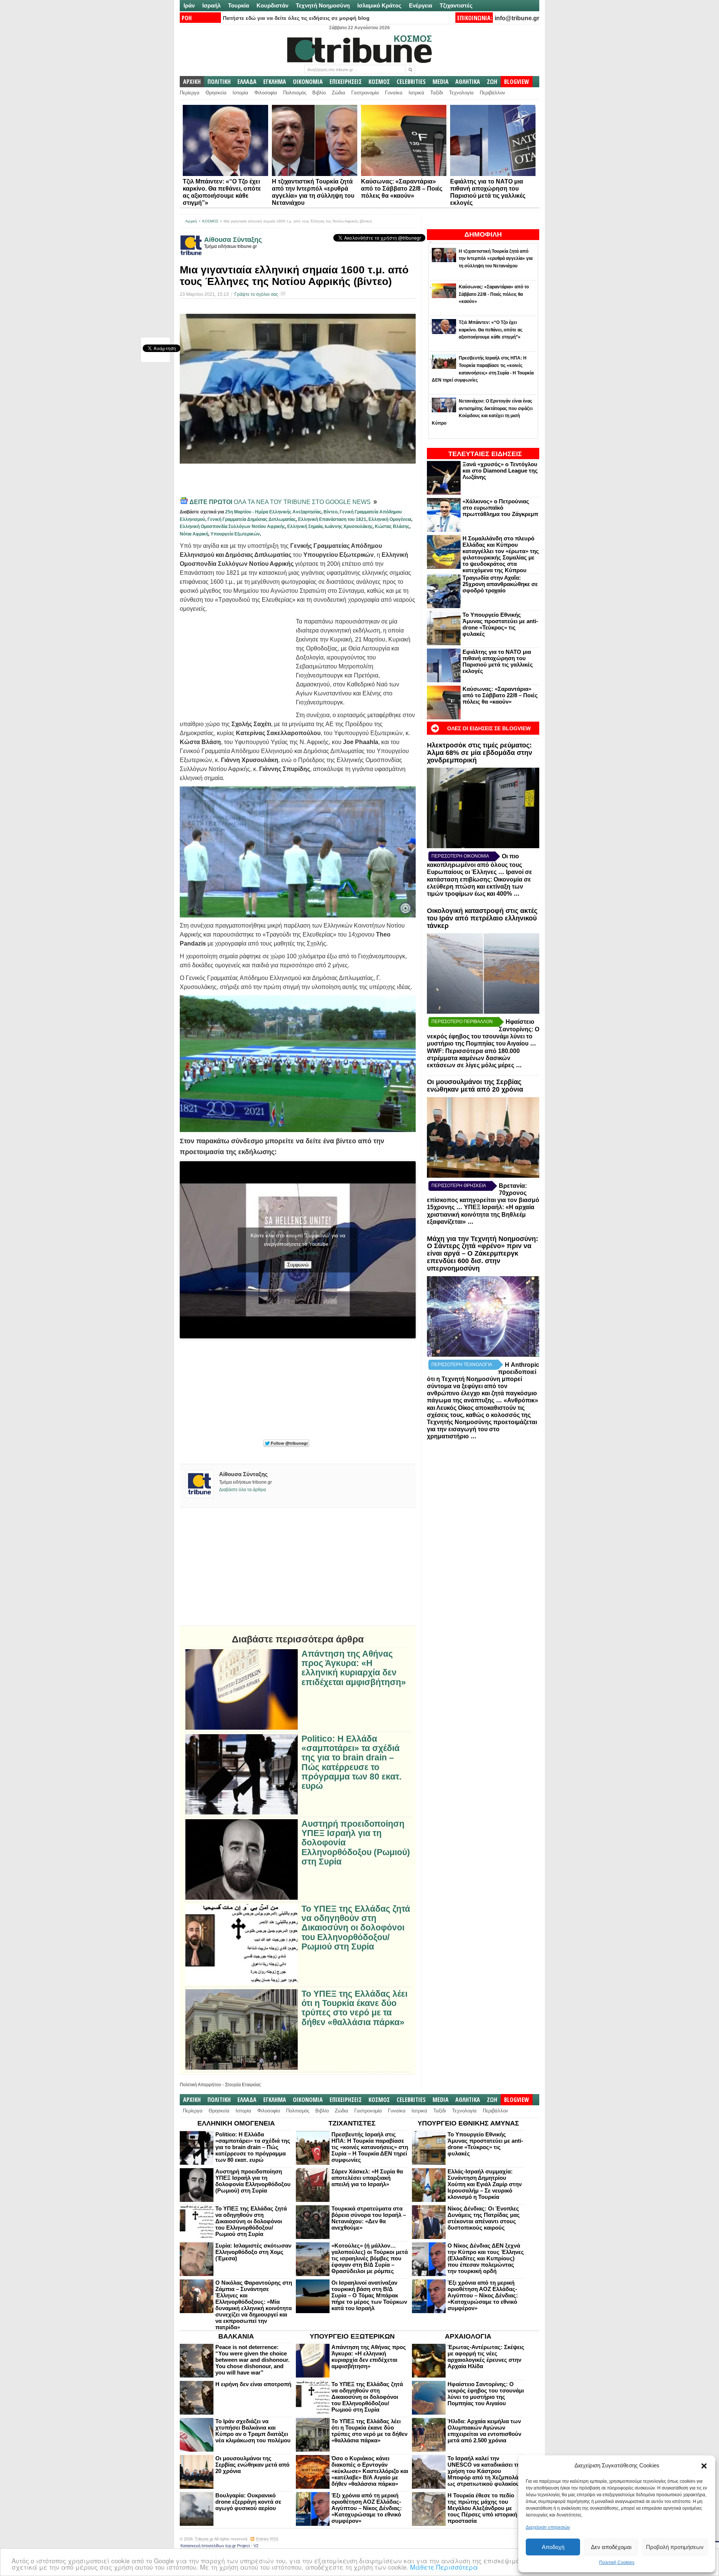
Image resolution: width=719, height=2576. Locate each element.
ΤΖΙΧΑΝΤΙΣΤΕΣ (352, 2123)
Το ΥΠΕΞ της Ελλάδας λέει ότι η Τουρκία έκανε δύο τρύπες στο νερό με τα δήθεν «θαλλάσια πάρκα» (354, 2008)
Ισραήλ (211, 5)
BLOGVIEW (517, 82)
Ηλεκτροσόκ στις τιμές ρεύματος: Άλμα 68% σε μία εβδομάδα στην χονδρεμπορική (480, 753)
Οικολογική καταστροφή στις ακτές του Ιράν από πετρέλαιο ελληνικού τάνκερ (482, 918)
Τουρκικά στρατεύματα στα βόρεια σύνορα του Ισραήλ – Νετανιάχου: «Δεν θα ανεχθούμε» (369, 2218)
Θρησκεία (216, 93)
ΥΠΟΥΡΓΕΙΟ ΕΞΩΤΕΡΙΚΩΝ (352, 2336)
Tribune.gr (204, 2539)
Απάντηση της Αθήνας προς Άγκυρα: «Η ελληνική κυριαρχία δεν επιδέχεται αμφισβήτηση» (354, 1668)
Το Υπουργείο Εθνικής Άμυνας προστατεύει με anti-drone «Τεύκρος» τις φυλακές (500, 624)
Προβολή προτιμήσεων (675, 2547)
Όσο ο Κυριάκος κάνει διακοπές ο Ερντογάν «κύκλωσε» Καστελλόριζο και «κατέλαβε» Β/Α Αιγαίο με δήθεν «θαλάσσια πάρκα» (370, 2471)
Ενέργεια (421, 5)
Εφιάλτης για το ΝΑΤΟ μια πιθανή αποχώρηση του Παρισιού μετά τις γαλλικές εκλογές (498, 661)
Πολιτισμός (295, 93)
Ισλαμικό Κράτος (379, 5)
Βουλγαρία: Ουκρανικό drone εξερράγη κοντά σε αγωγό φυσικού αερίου (248, 2502)
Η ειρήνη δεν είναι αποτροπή (253, 2384)
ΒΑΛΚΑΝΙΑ (236, 2336)
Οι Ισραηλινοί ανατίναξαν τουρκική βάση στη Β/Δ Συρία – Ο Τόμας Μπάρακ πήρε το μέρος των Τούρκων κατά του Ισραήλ (369, 2295)
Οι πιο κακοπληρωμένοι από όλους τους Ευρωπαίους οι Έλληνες (474, 864)
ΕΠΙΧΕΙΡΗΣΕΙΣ (346, 82)
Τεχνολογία (461, 93)
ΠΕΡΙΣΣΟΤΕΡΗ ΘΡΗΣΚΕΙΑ (459, 1186)
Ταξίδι (437, 93)
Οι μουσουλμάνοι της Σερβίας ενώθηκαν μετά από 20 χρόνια (475, 1086)
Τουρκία (239, 5)
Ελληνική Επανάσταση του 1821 (332, 519)
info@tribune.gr (517, 18)
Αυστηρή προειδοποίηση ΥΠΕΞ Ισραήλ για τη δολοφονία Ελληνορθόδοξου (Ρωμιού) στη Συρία (356, 1843)
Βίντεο (330, 512)
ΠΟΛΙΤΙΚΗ (219, 82)
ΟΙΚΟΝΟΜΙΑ (308, 82)
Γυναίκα (394, 93)
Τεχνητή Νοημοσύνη (323, 5)
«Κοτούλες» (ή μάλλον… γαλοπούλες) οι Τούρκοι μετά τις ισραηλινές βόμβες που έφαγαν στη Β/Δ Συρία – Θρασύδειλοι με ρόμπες (370, 2258)
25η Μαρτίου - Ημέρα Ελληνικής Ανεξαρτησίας (273, 512)
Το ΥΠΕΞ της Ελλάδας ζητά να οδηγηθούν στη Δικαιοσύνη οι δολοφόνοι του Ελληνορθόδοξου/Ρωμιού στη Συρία (356, 1928)
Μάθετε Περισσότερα (444, 2567)
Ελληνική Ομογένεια (390, 519)
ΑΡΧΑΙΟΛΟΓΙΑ (468, 2336)
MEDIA (441, 82)
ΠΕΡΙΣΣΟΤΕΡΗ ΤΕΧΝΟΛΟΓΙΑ (462, 1365)
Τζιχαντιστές (456, 5)
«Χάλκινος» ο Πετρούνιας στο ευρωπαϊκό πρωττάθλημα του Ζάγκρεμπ (500, 508)
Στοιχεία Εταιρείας (243, 2085)
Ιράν (189, 5)
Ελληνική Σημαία (305, 527)
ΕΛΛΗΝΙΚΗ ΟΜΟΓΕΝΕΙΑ (236, 2123)
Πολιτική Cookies (617, 2563)
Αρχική (191, 221)
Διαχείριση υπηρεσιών (548, 2527)
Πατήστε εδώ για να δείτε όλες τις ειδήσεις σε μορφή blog (296, 18)
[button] (704, 2466)
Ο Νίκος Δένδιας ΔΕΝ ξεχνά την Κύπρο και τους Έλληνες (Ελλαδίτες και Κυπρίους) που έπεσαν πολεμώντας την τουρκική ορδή (486, 2258)
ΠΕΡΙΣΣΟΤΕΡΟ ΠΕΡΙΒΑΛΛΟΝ (462, 1022)
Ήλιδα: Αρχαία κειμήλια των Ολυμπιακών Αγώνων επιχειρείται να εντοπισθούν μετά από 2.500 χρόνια (484, 2431)
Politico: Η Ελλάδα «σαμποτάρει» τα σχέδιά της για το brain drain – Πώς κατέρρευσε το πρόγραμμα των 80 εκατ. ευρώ (351, 1762)
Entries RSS (267, 2539)
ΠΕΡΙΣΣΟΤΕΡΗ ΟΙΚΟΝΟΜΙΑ (460, 856)
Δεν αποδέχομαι (611, 2547)
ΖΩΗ (492, 82)
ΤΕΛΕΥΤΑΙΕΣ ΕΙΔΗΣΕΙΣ (485, 454)
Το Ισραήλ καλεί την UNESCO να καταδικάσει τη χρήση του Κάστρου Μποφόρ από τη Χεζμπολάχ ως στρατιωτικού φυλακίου (485, 2471)
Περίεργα (190, 93)
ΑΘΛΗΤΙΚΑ (468, 82)
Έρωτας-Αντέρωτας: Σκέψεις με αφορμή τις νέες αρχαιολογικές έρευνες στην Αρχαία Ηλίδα (486, 2357)
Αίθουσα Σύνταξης (233, 240)
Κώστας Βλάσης (392, 527)
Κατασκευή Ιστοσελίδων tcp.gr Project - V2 (219, 2546)
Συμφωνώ (298, 1265)
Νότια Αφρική (194, 534)
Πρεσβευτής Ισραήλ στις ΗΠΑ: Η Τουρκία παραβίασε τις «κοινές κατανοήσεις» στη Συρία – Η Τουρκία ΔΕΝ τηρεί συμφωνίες (370, 2147)
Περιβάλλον (492, 93)
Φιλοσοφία (266, 93)
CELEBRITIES (411, 82)
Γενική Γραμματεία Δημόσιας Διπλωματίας (252, 519)
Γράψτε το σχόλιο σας (256, 294)
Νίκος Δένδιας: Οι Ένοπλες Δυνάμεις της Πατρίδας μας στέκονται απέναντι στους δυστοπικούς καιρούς (484, 2218)
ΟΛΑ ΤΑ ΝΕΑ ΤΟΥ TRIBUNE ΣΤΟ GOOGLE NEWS (281, 502)
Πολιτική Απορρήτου (201, 2085)
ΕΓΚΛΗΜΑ (275, 82)
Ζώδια (339, 93)
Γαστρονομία (365, 93)
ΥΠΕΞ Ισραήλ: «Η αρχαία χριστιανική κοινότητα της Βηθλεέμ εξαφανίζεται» (481, 1214)
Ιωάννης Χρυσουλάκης (349, 527)
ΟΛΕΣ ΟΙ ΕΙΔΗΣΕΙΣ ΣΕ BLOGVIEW (489, 728)
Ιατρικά (416, 93)
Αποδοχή (553, 2547)
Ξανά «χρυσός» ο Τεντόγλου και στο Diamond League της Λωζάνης (500, 471)
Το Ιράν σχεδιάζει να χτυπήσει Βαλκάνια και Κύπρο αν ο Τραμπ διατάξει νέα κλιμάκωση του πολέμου (253, 2431)
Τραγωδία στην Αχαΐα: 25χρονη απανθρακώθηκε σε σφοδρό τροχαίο (500, 584)
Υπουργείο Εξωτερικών (235, 534)
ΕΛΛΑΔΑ (247, 82)
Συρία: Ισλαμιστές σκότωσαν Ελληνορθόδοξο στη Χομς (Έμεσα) (253, 2252)
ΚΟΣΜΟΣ (379, 82)
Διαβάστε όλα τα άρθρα (242, 1490)
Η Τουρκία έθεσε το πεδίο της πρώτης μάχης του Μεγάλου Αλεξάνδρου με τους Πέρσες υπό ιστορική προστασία (482, 2508)
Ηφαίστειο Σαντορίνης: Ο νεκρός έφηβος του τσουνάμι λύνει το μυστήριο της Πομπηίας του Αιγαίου (486, 2394)
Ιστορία (240, 93)
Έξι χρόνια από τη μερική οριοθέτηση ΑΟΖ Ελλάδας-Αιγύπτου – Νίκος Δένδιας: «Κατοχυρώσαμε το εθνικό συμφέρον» (483, 2295)
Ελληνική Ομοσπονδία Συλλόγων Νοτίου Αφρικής (232, 527)
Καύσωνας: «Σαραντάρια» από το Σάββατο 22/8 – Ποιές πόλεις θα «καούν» (402, 189)
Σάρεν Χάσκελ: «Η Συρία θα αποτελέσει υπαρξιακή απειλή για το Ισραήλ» (367, 2178)
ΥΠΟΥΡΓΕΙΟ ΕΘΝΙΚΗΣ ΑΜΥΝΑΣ (468, 2123)
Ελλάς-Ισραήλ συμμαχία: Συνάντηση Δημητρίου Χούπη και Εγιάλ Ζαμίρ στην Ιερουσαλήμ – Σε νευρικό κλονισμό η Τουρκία (485, 2184)
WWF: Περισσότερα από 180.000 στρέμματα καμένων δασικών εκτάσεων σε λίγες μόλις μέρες (473, 1058)
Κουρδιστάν (272, 5)
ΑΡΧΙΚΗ (192, 82)
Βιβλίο (319, 93)
